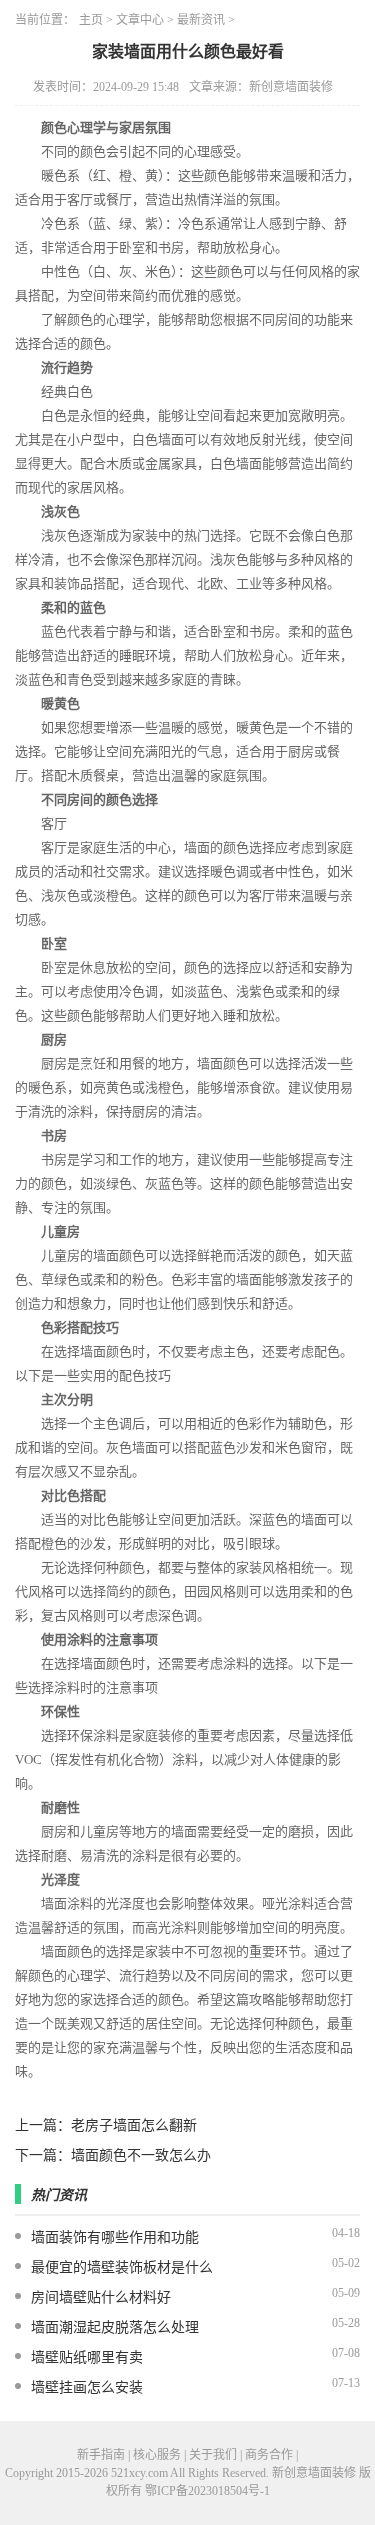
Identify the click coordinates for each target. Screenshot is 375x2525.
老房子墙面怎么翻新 (134, 2125)
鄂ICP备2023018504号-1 (207, 2491)
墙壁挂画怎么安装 (87, 2387)
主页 (91, 20)
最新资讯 (201, 20)
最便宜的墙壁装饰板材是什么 (122, 2267)
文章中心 (140, 20)
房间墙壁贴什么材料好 (101, 2297)
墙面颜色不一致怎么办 (141, 2155)
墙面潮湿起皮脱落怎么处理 (115, 2327)
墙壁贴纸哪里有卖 (87, 2357)
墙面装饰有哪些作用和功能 (115, 2237)
